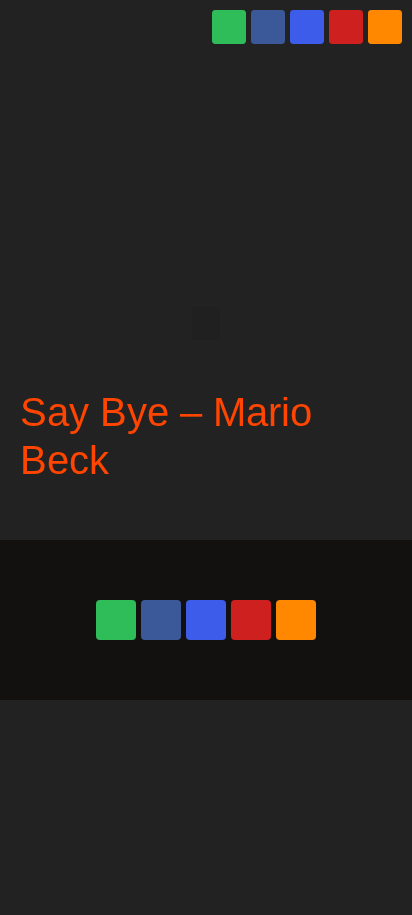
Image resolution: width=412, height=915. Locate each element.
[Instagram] (307, 27)
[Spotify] (229, 27)
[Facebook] (268, 27)
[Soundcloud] (385, 27)
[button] (206, 323)
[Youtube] (346, 27)
